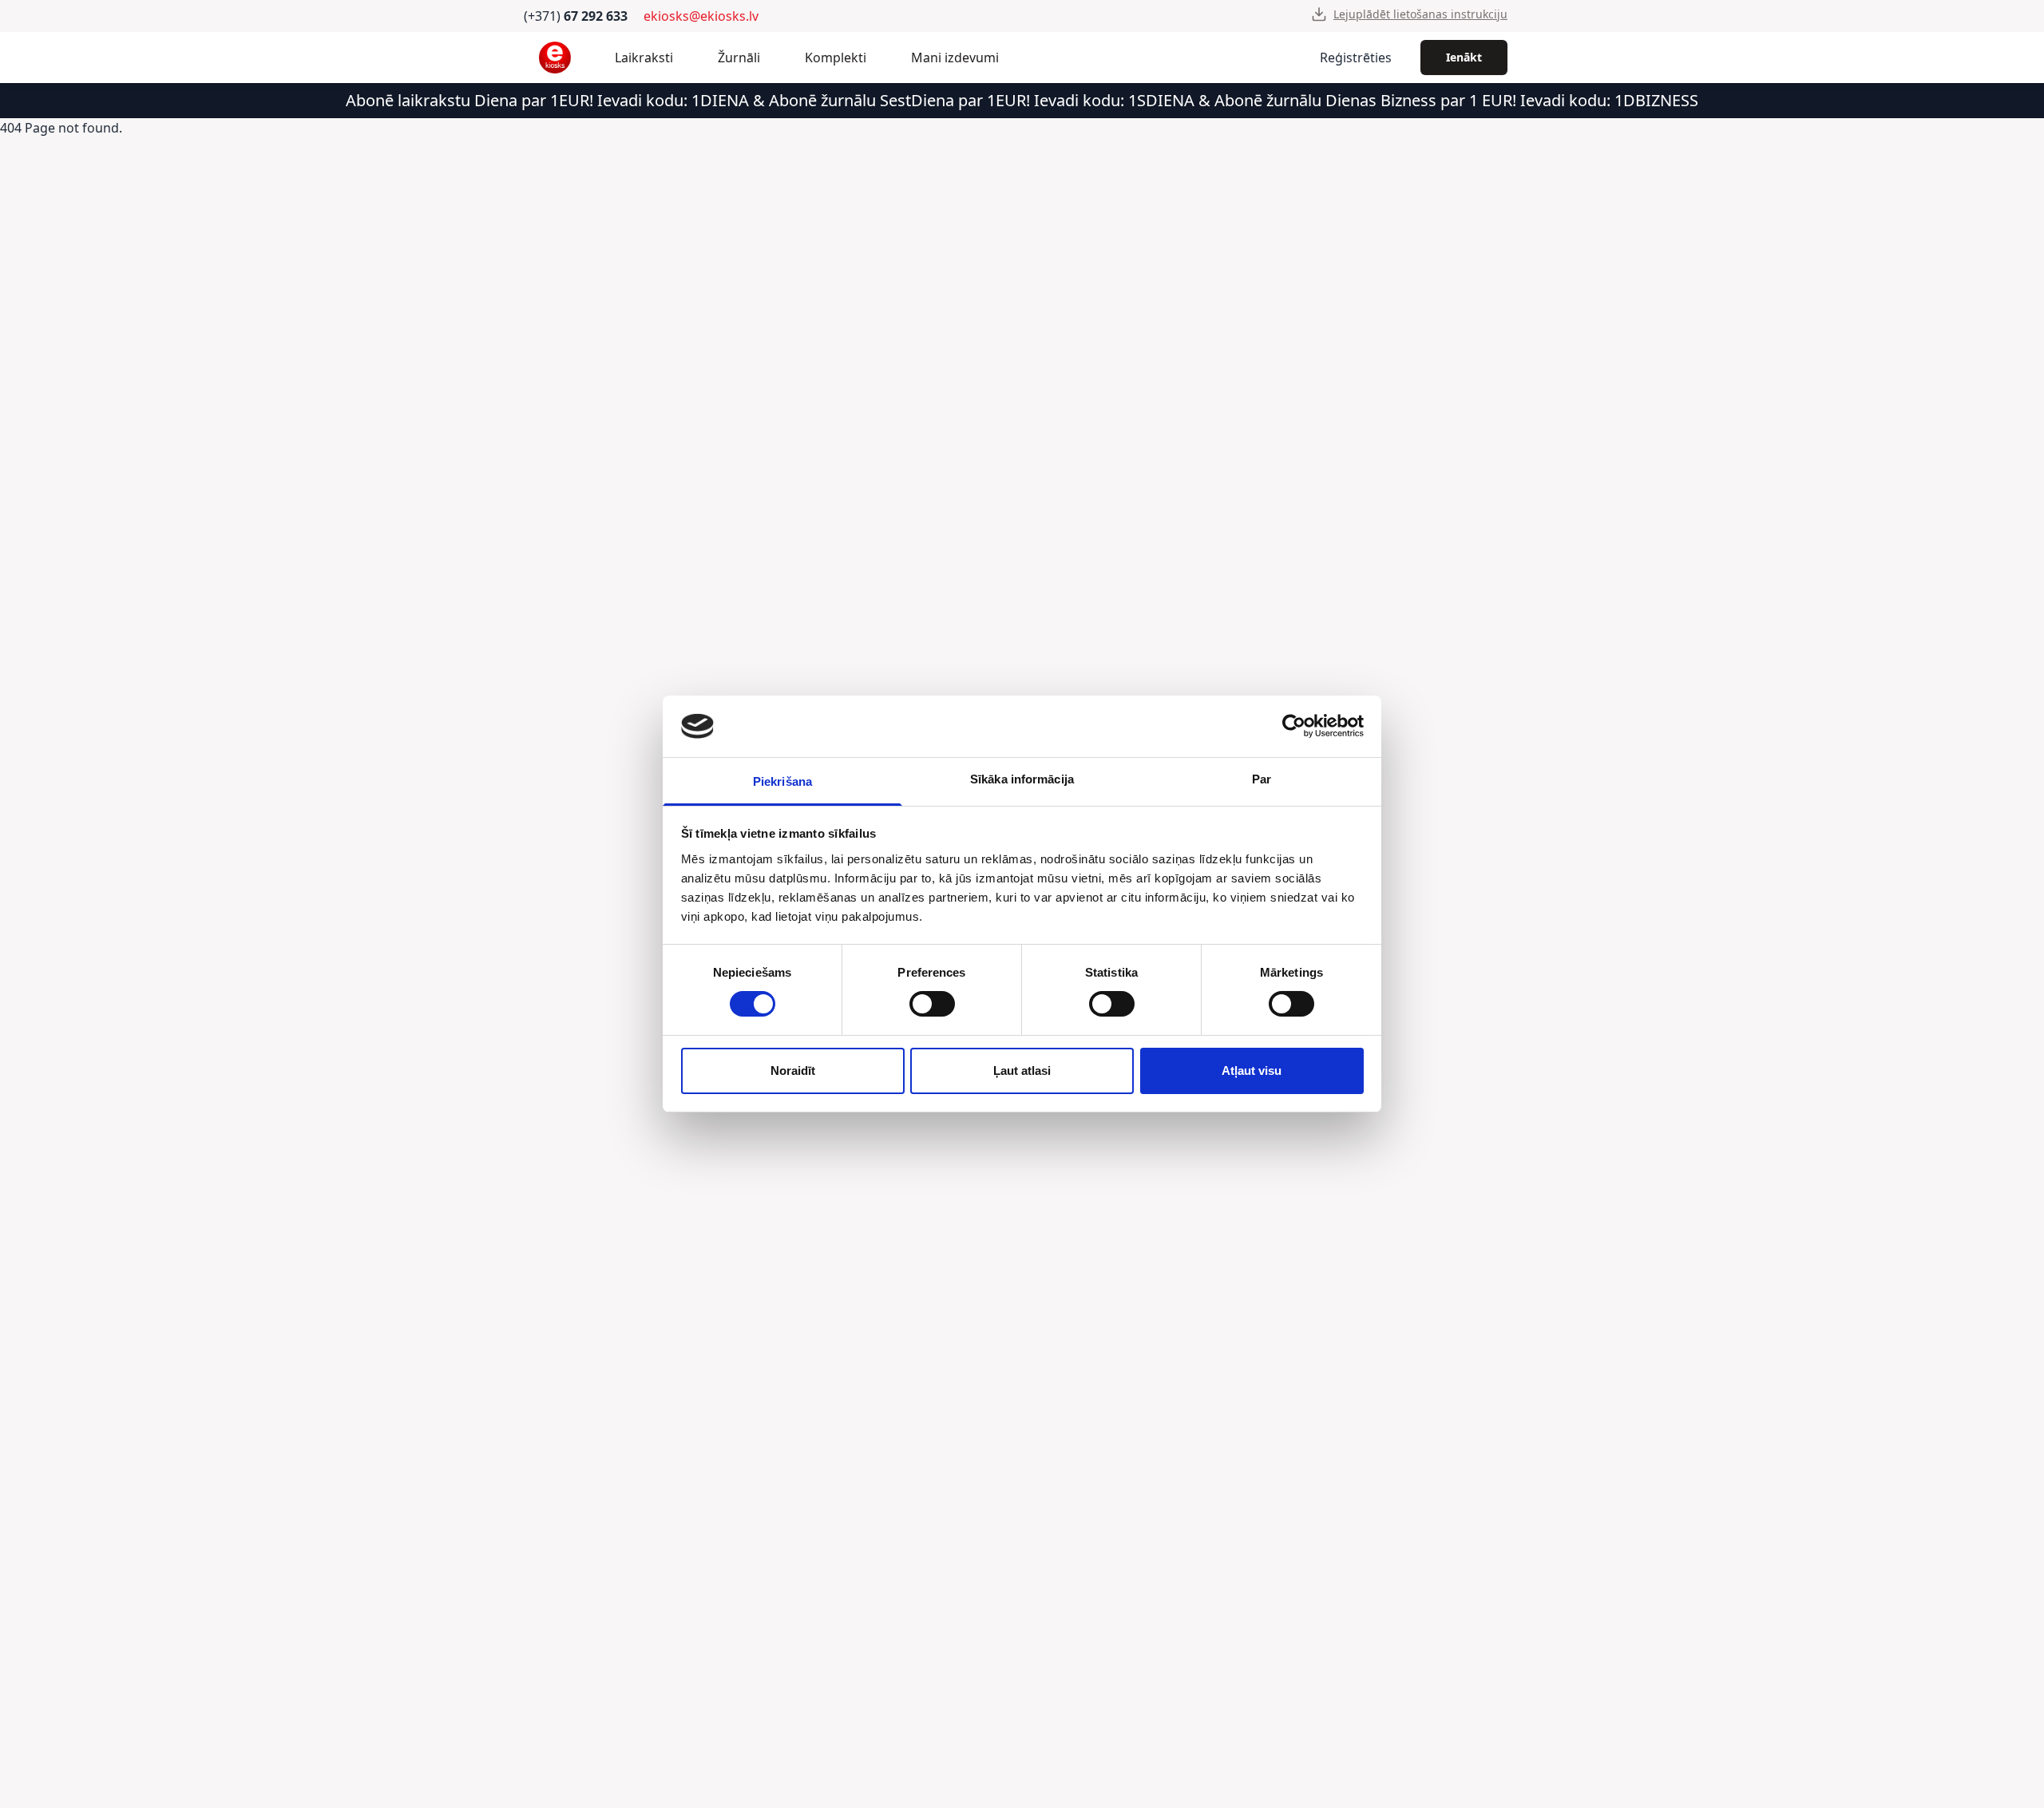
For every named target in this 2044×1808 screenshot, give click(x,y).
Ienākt (1464, 57)
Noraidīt (793, 1071)
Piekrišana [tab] (782, 781)
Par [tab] (1262, 779)
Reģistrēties (1356, 57)
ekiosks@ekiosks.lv (701, 16)
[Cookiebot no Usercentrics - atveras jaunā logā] (1294, 726)
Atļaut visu (1252, 1071)
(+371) (576, 16)
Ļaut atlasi (1022, 1071)
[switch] (932, 1004)
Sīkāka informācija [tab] (1022, 779)
